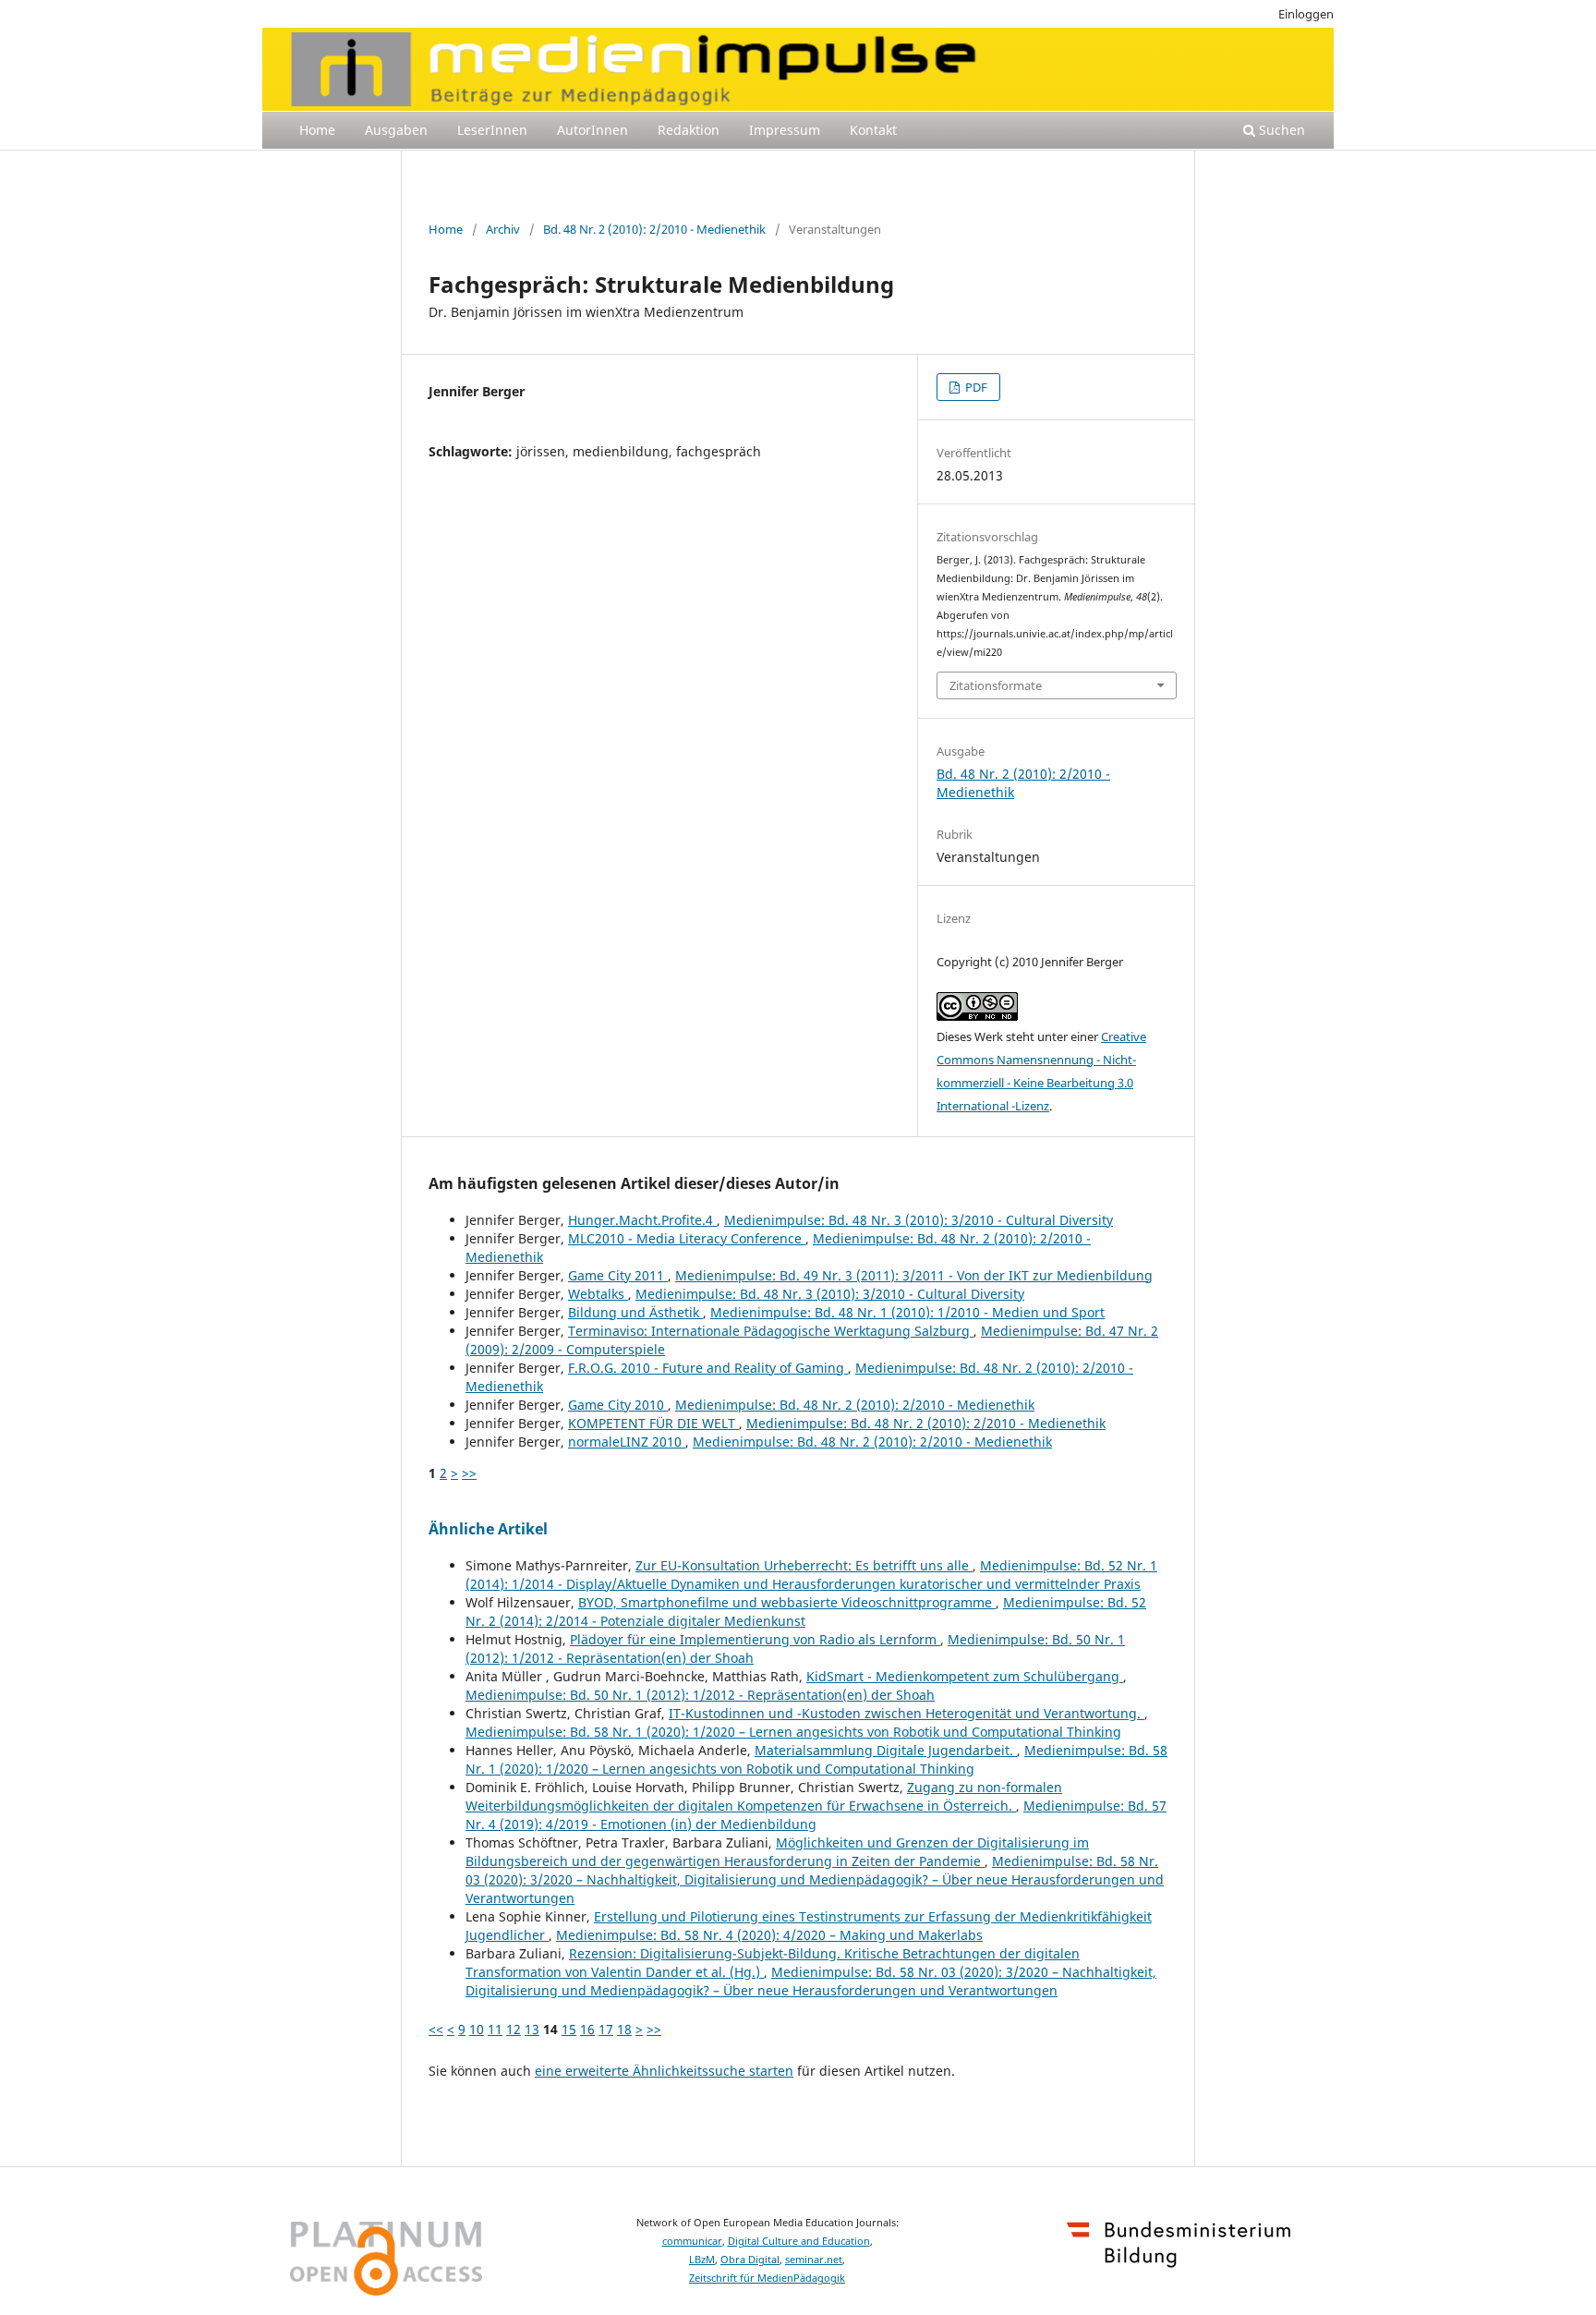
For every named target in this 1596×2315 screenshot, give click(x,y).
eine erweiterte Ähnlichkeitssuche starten (664, 2071)
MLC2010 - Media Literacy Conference (687, 1238)
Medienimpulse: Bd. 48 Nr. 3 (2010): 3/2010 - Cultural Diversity (919, 1220)
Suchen (1280, 130)
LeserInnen (492, 130)
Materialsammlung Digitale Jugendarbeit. (886, 1750)
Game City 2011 (618, 1275)
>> (469, 1473)
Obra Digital (750, 2260)
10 (477, 2029)
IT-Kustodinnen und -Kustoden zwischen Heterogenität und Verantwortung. (907, 1713)
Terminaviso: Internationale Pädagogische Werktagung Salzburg (771, 1331)
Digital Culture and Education (799, 2241)
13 (532, 2029)
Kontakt (873, 130)
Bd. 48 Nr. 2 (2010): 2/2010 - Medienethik (654, 229)
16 (587, 2029)
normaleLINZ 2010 (627, 1442)
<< (436, 2029)
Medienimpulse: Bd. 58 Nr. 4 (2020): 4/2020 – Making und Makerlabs (769, 1935)
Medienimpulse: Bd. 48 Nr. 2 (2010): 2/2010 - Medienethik (855, 1405)
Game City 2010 (618, 1405)
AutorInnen (592, 130)
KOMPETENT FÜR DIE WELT (653, 1423)
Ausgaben (396, 130)
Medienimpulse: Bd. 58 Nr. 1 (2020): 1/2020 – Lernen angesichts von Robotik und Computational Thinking (793, 1732)
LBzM (702, 2260)
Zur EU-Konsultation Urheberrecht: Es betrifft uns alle (804, 1565)
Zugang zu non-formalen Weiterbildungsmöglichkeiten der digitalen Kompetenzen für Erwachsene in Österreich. (764, 1796)
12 (514, 2029)
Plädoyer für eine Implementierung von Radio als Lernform (755, 1639)
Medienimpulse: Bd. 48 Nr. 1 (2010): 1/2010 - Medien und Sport (907, 1312)
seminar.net (814, 2260)
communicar (692, 2241)
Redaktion (689, 130)
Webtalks (598, 1294)
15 (569, 2029)
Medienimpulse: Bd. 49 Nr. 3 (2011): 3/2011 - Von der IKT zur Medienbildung (914, 1275)
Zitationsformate (996, 685)
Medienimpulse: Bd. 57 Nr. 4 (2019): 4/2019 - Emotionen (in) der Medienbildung (816, 1815)
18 (624, 2029)
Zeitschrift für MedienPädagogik (767, 2278)
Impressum (785, 130)
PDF (975, 387)
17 (606, 2029)
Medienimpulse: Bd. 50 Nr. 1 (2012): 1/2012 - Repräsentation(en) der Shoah (700, 1695)
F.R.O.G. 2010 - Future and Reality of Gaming (708, 1368)
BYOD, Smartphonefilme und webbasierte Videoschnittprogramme (787, 1602)
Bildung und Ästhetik (635, 1312)
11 (495, 2029)
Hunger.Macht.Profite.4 (642, 1220)
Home (317, 130)
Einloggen (1306, 14)
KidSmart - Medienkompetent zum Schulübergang (965, 1676)
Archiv (503, 229)
